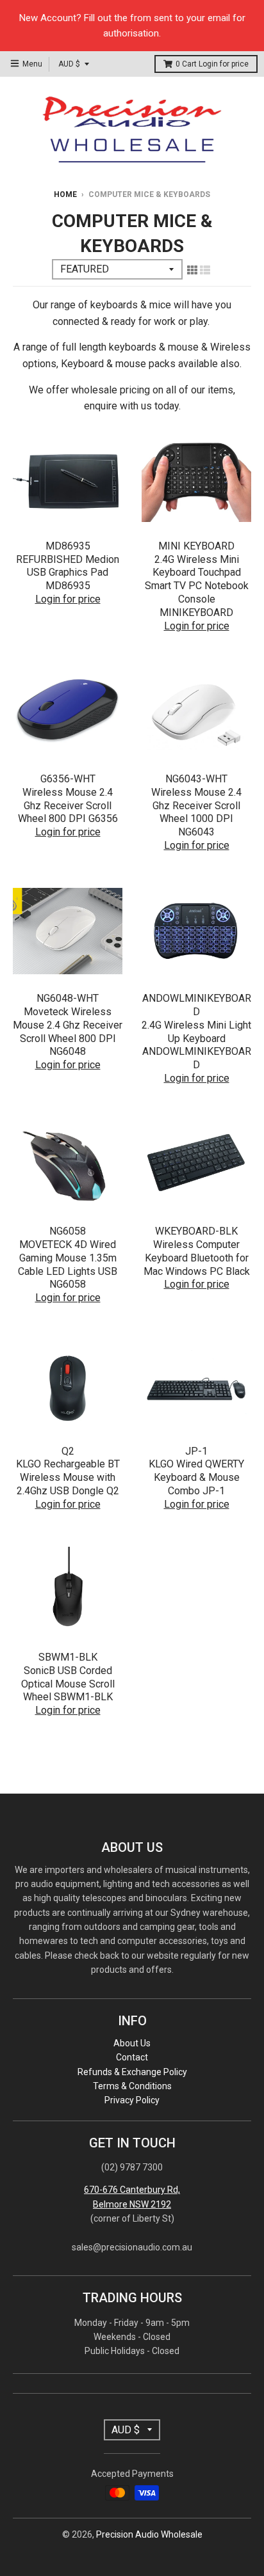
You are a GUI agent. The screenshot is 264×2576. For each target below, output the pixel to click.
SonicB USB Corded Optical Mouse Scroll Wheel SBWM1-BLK (68, 1684)
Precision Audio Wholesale (149, 2534)
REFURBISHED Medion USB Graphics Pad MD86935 (68, 573)
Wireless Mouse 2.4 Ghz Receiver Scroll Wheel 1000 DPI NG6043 (196, 812)
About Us (132, 2043)
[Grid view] (192, 270)
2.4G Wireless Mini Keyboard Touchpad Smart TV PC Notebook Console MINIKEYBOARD (197, 586)
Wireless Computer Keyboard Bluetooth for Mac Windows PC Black (197, 1258)
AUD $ (69, 64)
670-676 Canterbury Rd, (132, 2190)
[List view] (205, 270)
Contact (132, 2057)
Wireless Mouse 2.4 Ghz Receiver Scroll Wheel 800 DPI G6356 (68, 806)
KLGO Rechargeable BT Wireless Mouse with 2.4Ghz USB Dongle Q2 (68, 1477)
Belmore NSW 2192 (132, 2204)
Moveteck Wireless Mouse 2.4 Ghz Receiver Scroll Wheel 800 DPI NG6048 (68, 1031)
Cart (212, 64)
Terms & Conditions (132, 2086)
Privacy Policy (132, 2100)
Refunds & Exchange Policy (132, 2072)
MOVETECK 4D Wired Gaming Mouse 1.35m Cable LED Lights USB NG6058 (68, 1264)
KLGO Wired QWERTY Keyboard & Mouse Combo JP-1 (196, 1477)
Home (65, 194)
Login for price (224, 64)
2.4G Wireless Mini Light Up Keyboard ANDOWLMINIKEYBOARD (196, 1045)
